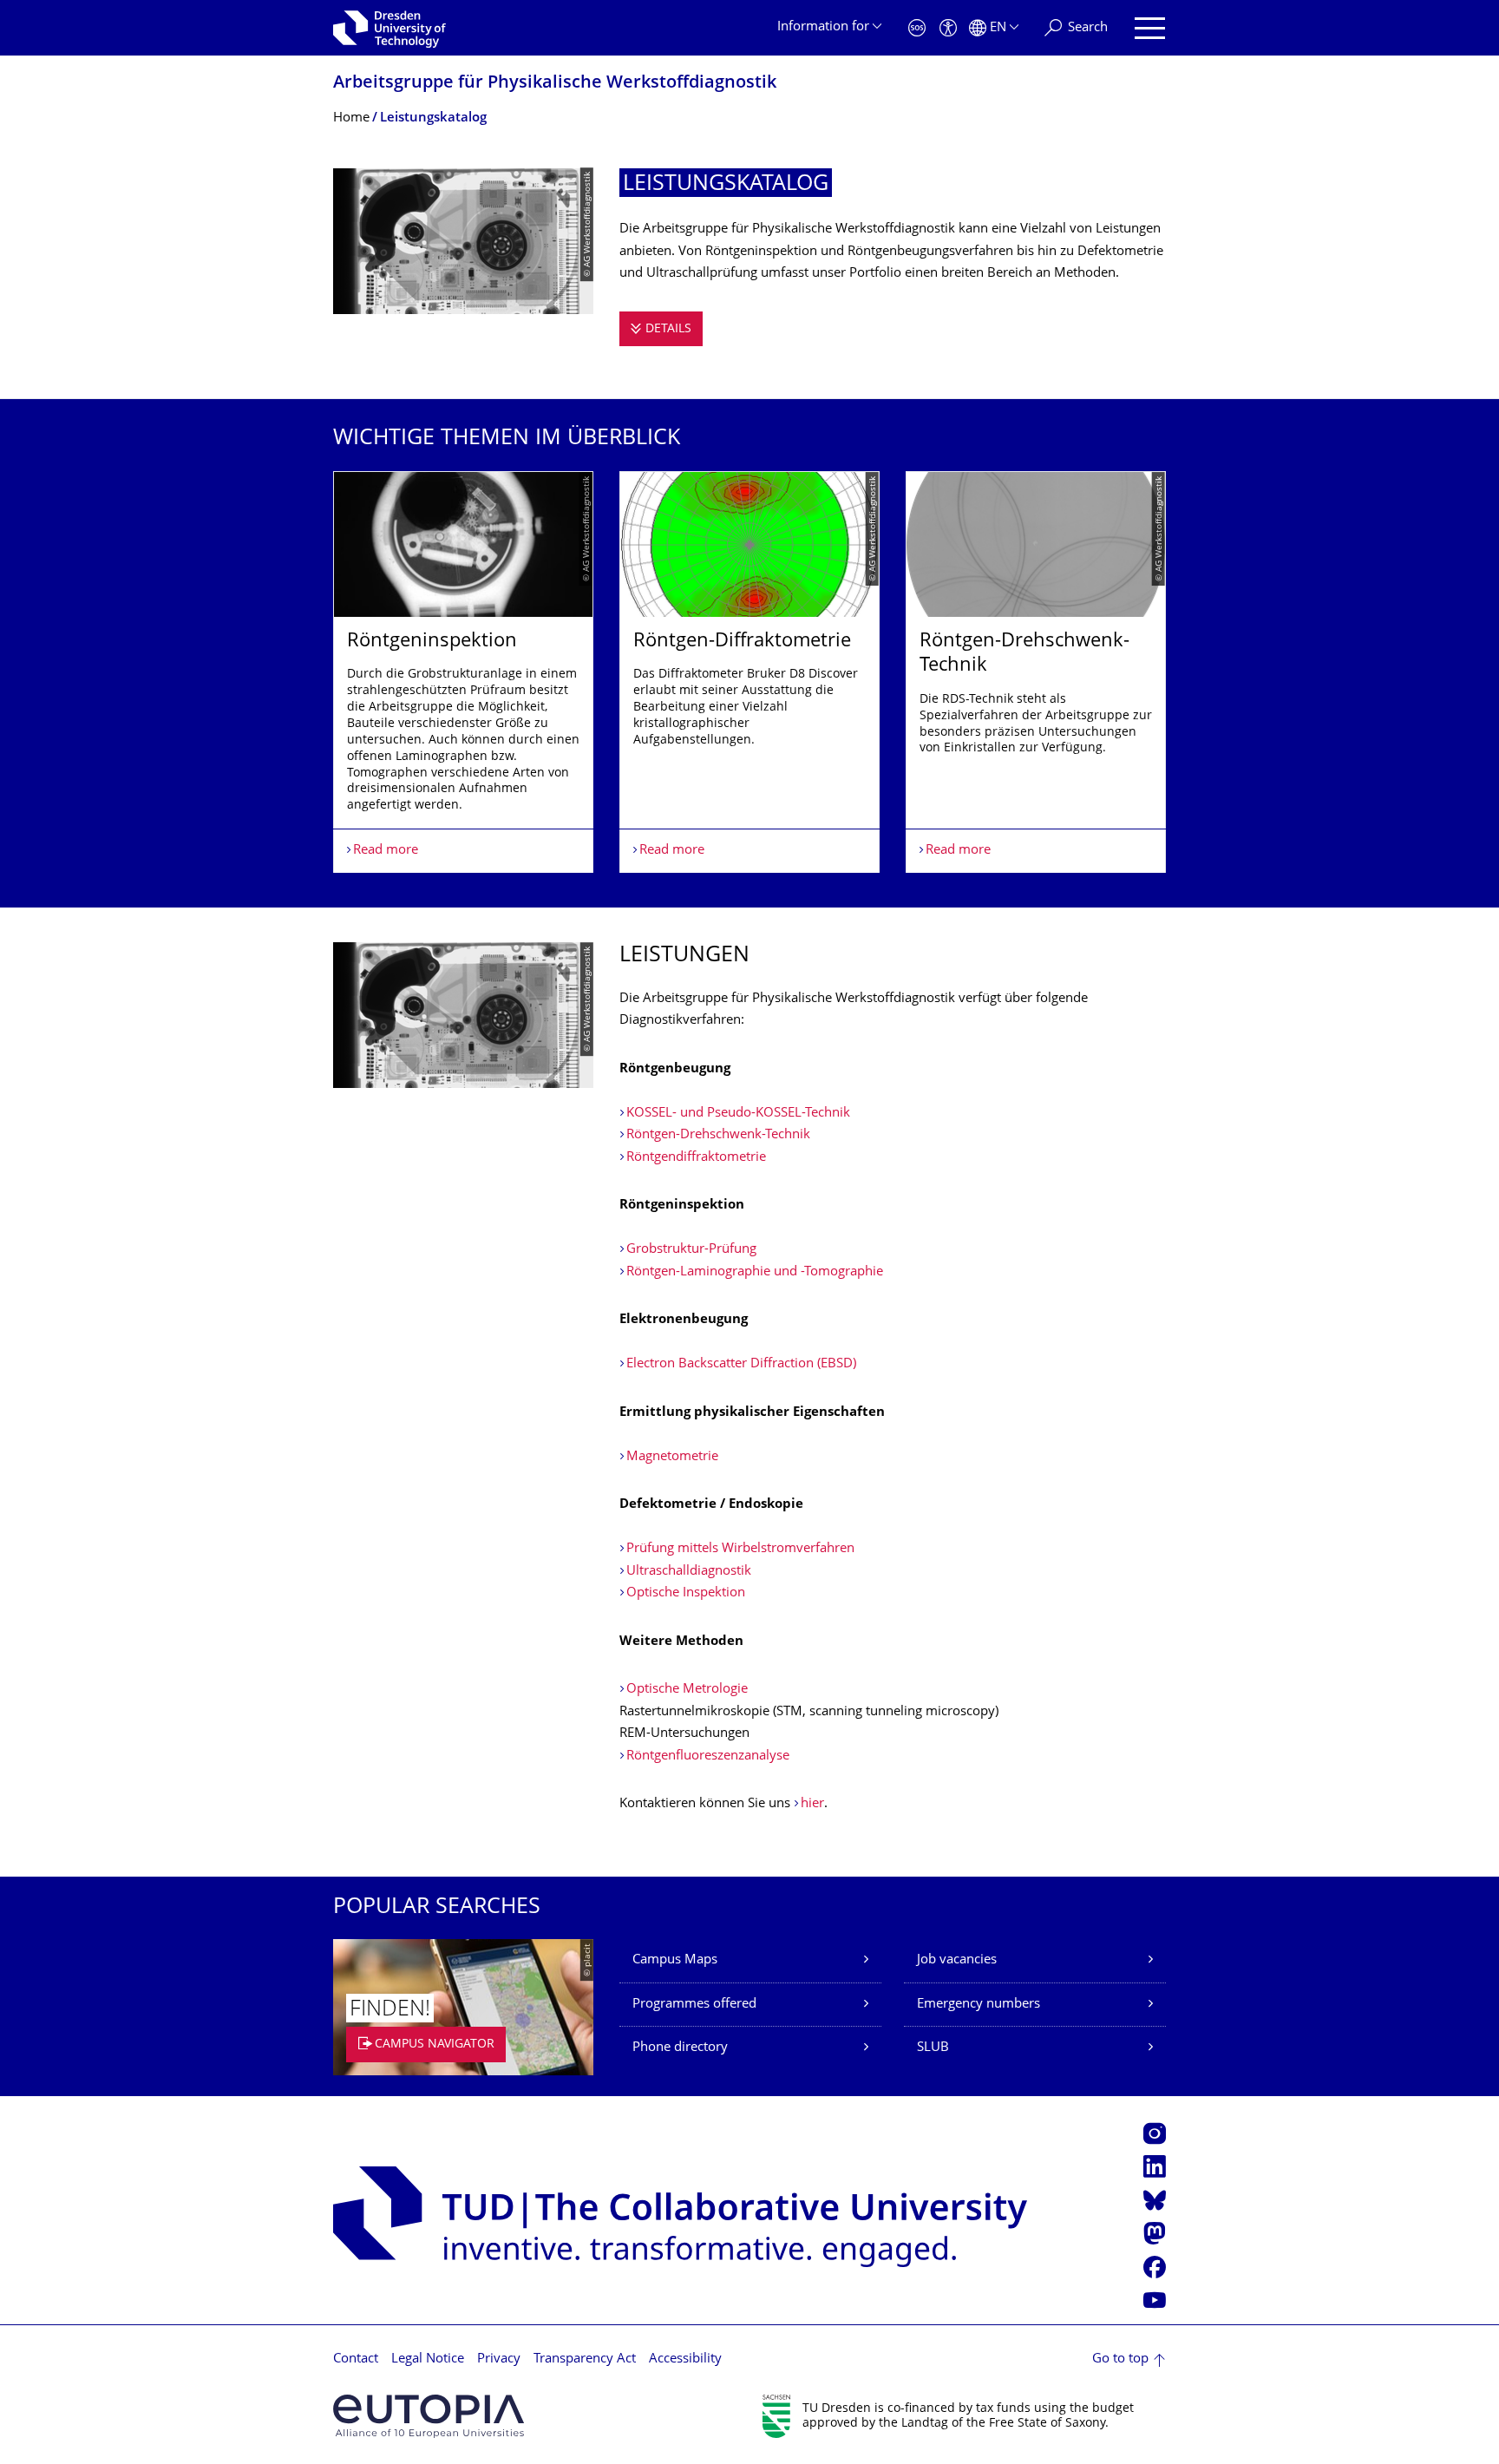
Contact (356, 2359)
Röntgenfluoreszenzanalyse (708, 1756)
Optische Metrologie (687, 1690)
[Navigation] (1150, 28)
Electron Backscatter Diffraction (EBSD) (741, 1364)
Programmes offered (694, 2005)
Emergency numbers (979, 2005)
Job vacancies (957, 1960)
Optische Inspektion (686, 1593)
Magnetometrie (672, 1457)
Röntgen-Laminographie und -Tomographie (755, 1272)
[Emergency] (917, 28)
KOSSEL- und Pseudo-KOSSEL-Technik (738, 1114)
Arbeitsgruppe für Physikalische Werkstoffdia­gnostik (555, 84)
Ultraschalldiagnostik (689, 1572)
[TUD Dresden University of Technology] (389, 28)
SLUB (933, 2048)
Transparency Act (585, 2359)
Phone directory (680, 2048)
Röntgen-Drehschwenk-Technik (718, 1135)
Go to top (1120, 2359)
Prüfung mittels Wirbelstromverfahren (740, 1549)
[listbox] (749, 672)
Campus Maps (675, 1960)
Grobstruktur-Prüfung (691, 1250)
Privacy (499, 2359)
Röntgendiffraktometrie (696, 1158)
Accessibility (685, 2359)
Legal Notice (428, 2359)
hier (812, 1804)
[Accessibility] (948, 28)
